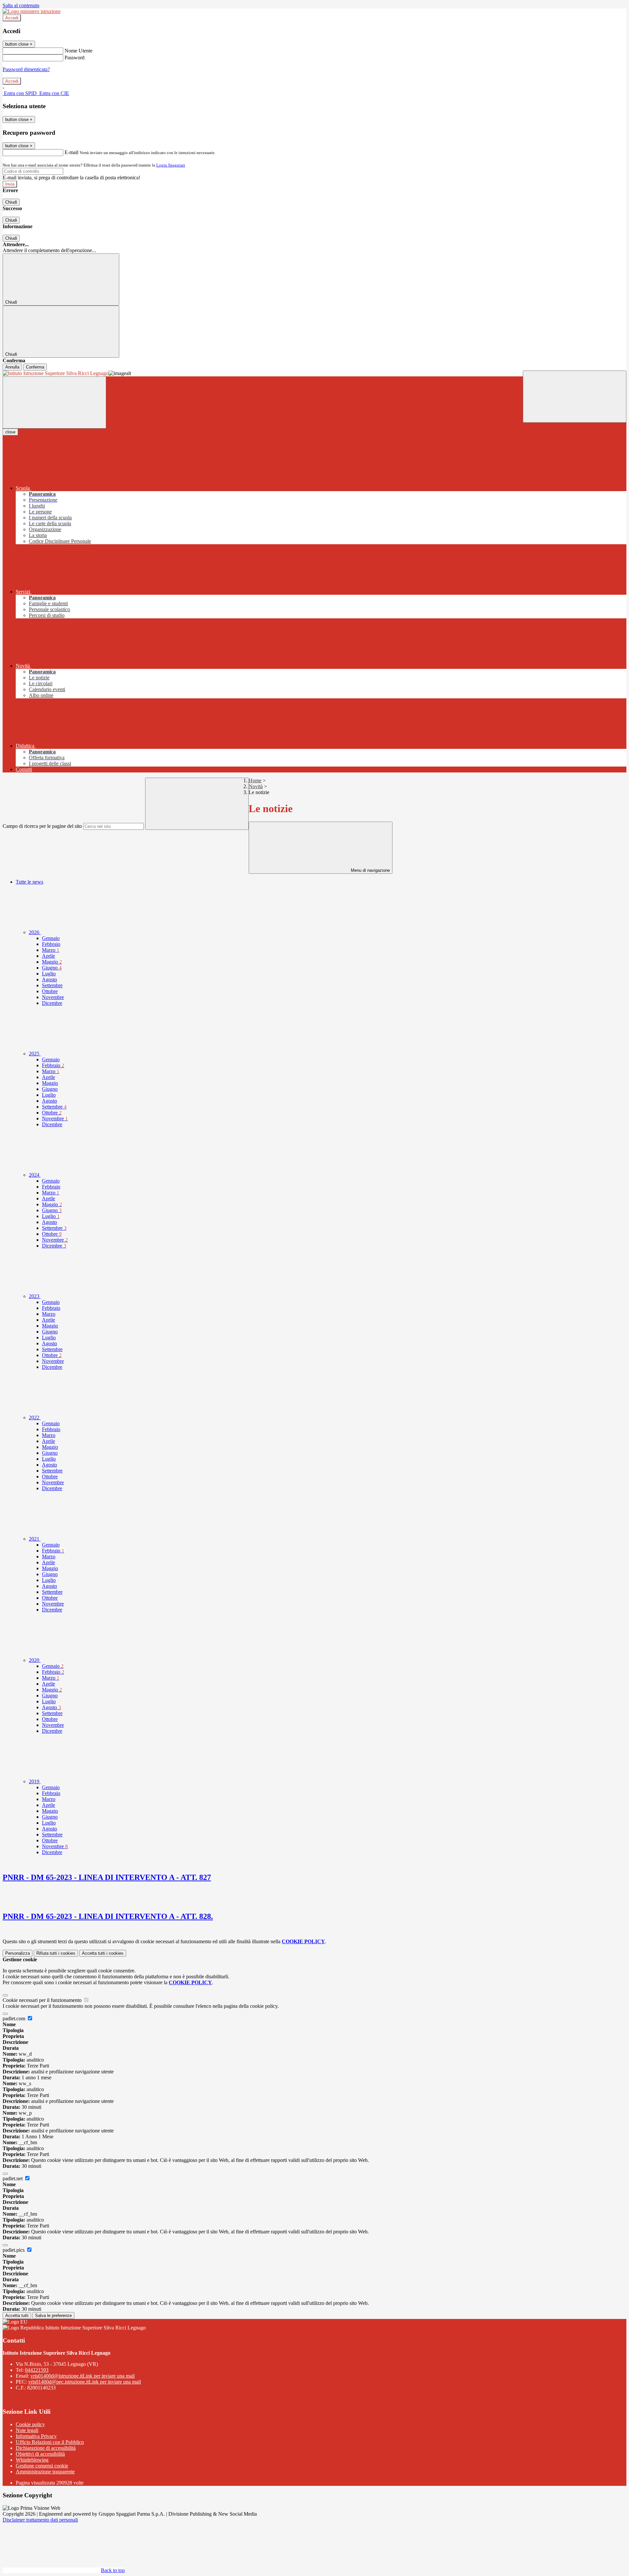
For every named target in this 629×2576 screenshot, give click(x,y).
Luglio (49, 974)
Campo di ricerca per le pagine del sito (42, 826)
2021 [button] (35, 1539)
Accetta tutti (103, 1953)
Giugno (52, 968)
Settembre (52, 985)
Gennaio (51, 938)
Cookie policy (30, 2424)
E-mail (71, 152)
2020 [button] (35, 1660)
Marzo (51, 950)
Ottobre (50, 991)
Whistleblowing (32, 2460)
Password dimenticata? (26, 69)
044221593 (37, 2370)
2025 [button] (35, 1054)
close (10, 432)
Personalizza (18, 1953)
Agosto (49, 979)
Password (75, 58)
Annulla (12, 367)
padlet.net (13, 2178)
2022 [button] (35, 1418)
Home (255, 780)
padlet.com (15, 2018)
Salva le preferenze (53, 2316)
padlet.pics (14, 2250)
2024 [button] (35, 1175)
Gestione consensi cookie (42, 2466)
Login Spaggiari (171, 165)
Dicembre (52, 1003)
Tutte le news (29, 882)
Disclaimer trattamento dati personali (40, 2520)
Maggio (52, 962)
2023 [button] (35, 1296)
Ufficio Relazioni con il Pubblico (50, 2442)
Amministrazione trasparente (45, 2472)
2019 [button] (35, 1781)
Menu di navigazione (370, 870)
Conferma (35, 367)
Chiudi (11, 202)
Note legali (27, 2430)
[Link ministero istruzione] (32, 11)
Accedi (12, 18)
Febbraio (51, 944)
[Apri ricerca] (575, 397)
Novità (256, 786)
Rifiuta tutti (56, 1953)
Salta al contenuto (21, 5)
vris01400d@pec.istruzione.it (85, 2382)
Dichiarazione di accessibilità (46, 2448)
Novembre (53, 997)
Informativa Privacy (36, 2436)
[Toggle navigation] (54, 402)
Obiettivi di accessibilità (40, 2454)
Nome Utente (78, 51)
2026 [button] (35, 932)
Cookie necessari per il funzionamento (43, 2000)
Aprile (48, 956)
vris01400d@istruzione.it (83, 2376)
